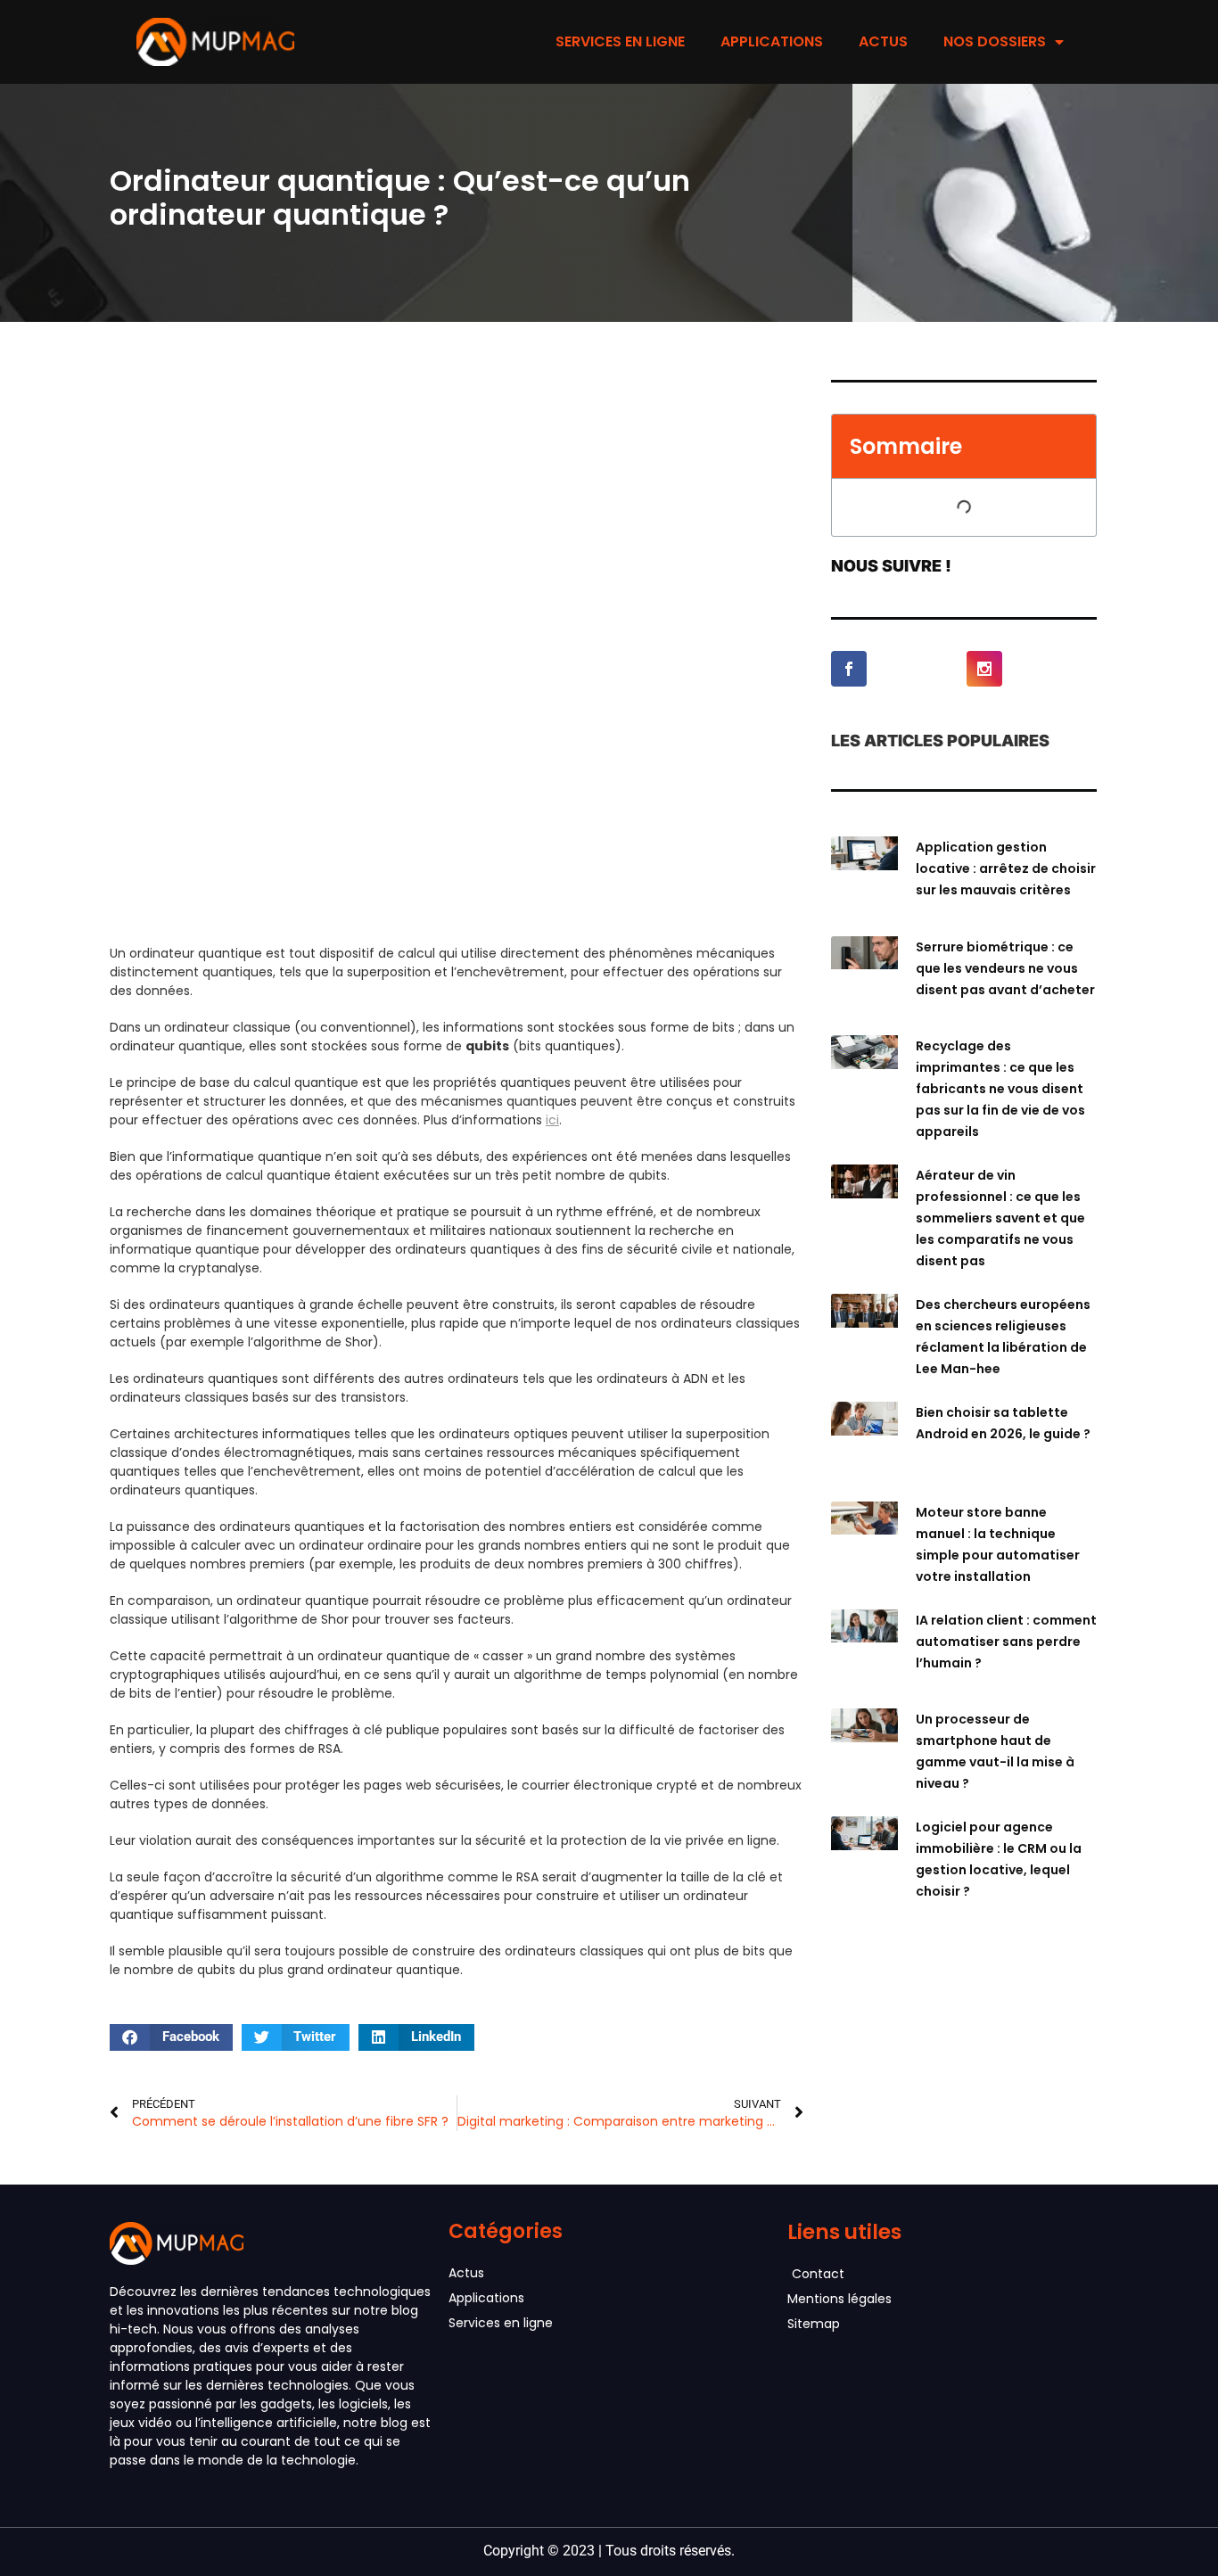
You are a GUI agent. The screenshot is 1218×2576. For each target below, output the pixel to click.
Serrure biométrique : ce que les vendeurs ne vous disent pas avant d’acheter (1005, 968)
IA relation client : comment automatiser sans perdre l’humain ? (1006, 1642)
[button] (171, 2037)
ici (552, 1120)
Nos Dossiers (995, 41)
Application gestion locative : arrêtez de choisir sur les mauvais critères (1006, 868)
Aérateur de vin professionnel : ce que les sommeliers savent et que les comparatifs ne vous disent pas (1000, 1218)
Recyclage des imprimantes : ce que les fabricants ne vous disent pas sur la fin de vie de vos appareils (1000, 1089)
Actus (883, 41)
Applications (772, 41)
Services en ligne (620, 41)
